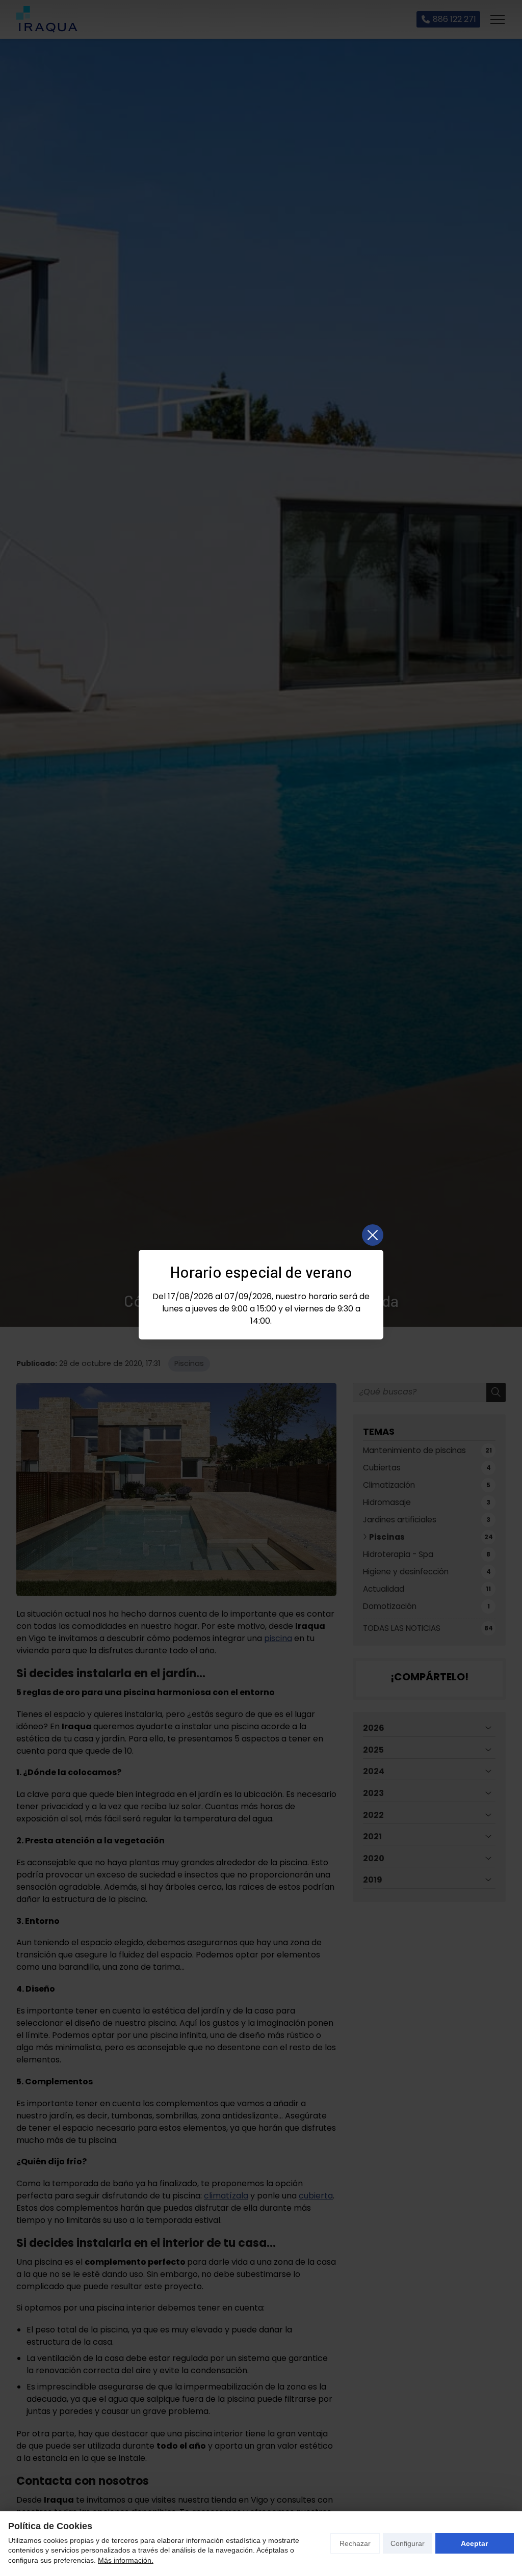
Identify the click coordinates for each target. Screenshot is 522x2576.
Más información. (126, 2560)
